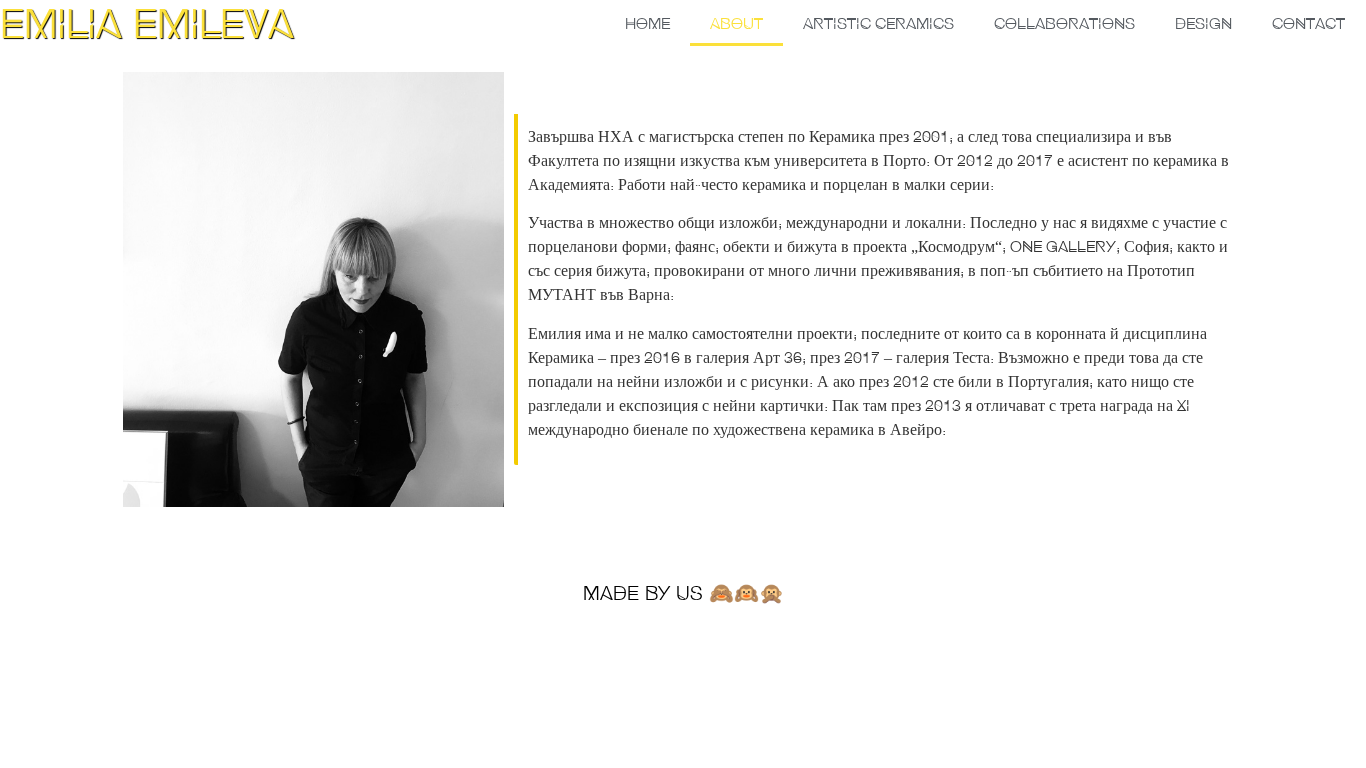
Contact (1308, 23)
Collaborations (1064, 23)
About (736, 23)
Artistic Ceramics (878, 23)
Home (647, 23)
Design (1203, 23)
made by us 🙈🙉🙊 (683, 592)
